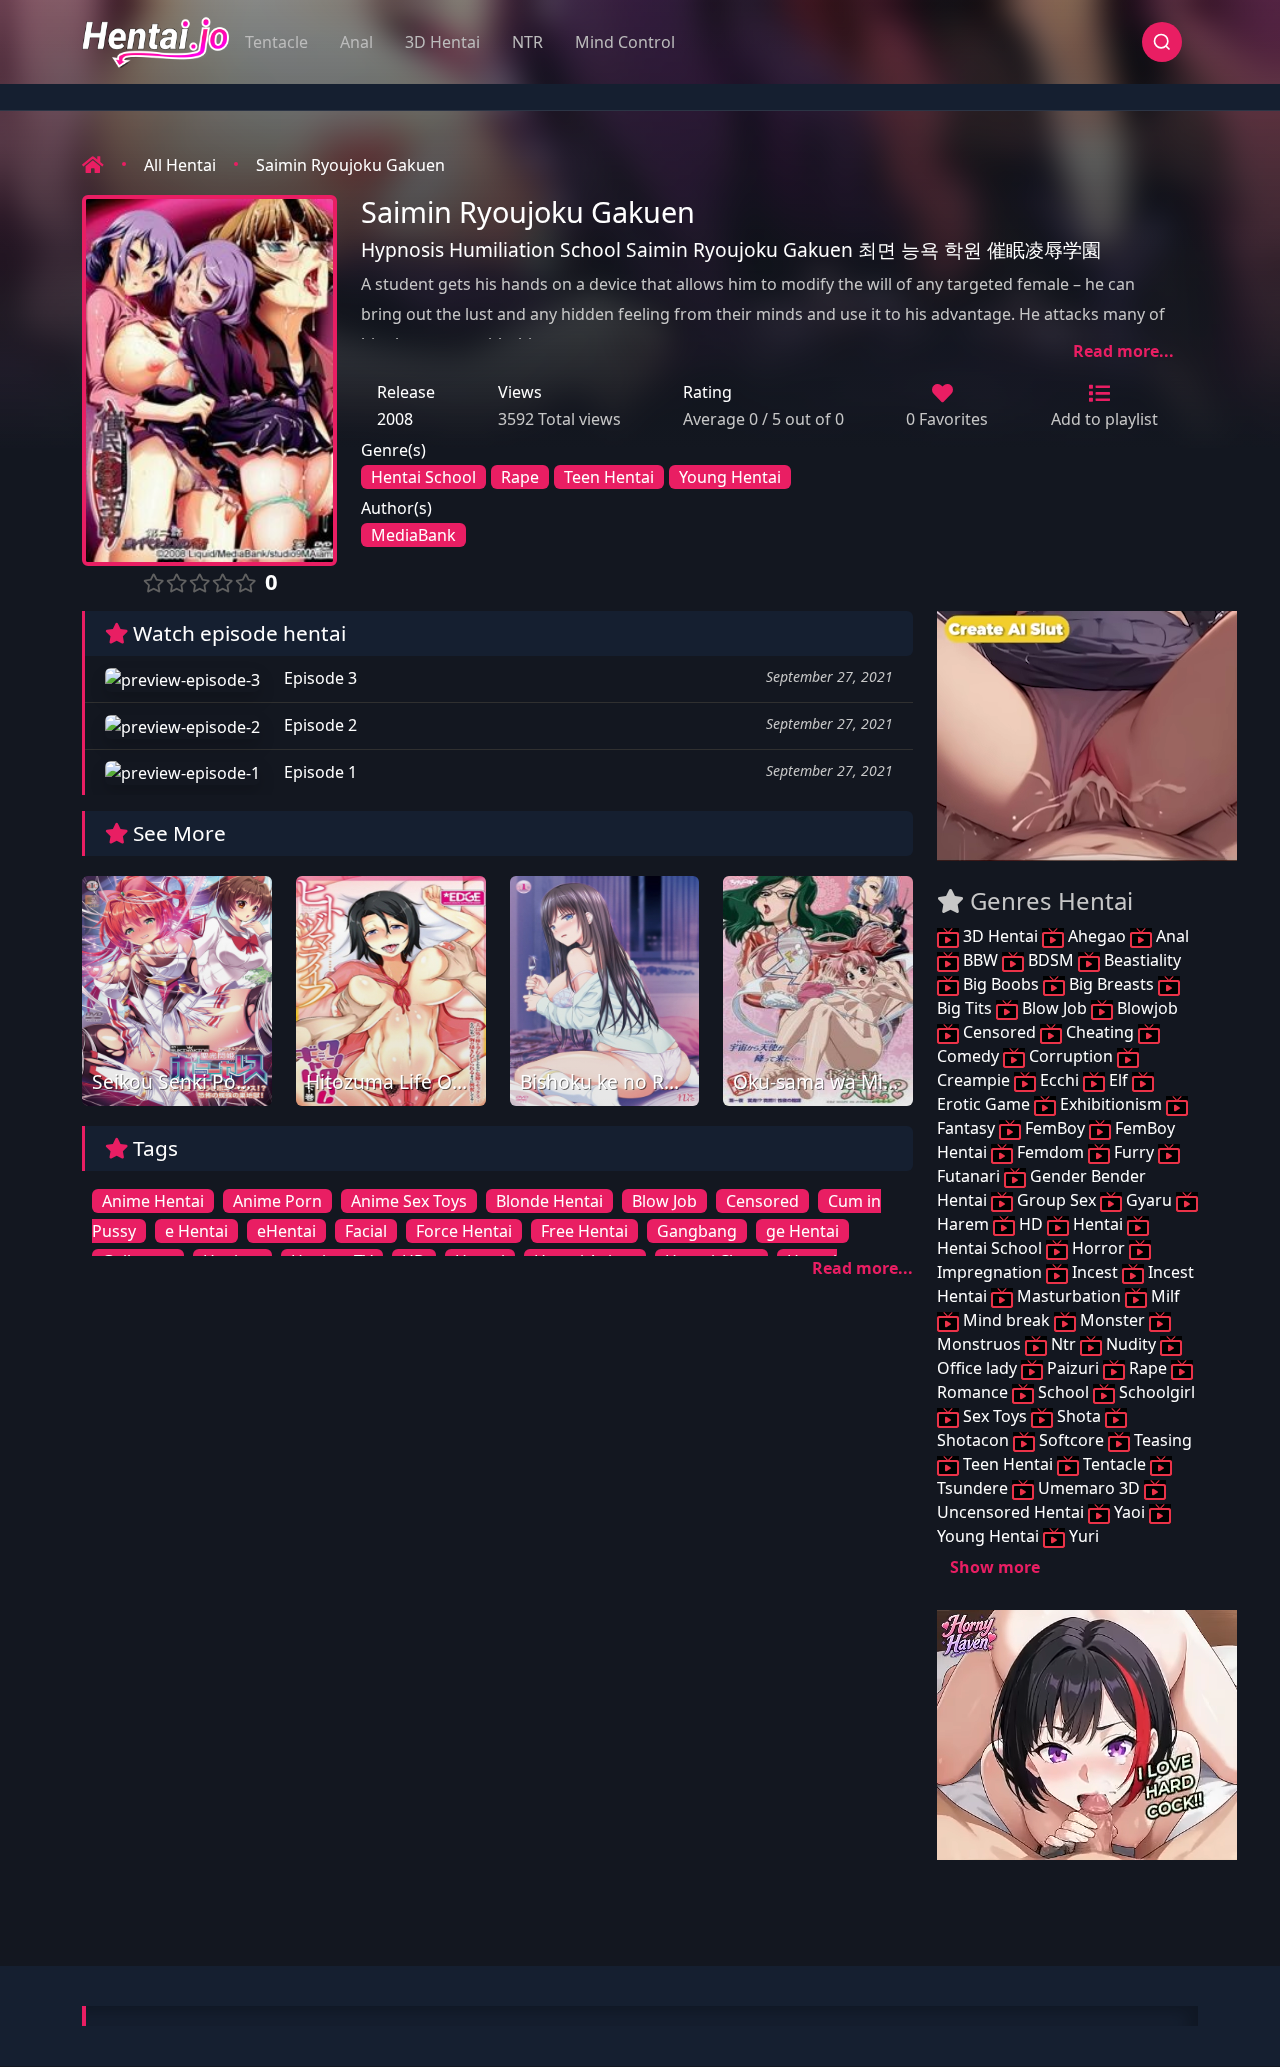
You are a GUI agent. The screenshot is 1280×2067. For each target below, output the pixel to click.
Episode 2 (318, 725)
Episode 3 (318, 678)
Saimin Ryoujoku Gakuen (350, 165)
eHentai (286, 1231)
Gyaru (1149, 1200)
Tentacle (276, 42)
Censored (762, 1201)
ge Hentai (802, 1231)
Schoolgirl (1155, 1392)
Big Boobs (1001, 984)
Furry (1134, 1152)
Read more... (1123, 351)
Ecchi (1059, 1080)
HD (1031, 1224)
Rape (520, 477)
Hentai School (423, 477)
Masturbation (1069, 1296)
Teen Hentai (609, 477)
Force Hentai (464, 1231)
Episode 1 (318, 772)
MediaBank (413, 535)
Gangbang (697, 1231)
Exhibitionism (1111, 1104)
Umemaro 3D (1089, 1488)
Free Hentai (584, 1231)
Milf (1163, 1296)
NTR (527, 42)
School (1063, 1392)
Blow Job (664, 1201)
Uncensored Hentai (1012, 1512)
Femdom (1050, 1152)
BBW (980, 960)
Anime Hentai (153, 1201)
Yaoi (1129, 1512)
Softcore (1071, 1440)
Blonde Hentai (549, 1201)
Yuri (1082, 1536)
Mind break (1006, 1320)
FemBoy (1055, 1128)
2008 (395, 419)
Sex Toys (995, 1416)
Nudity (1131, 1344)
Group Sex (1056, 1200)
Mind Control (625, 42)
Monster (1112, 1320)
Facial (366, 1231)
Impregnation (991, 1272)
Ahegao (1097, 936)
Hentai (1098, 1224)
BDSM (1051, 960)
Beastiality (1140, 960)
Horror (1098, 1248)
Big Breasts (1111, 984)
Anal (356, 42)
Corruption (1071, 1056)
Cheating (1100, 1032)
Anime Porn (277, 1201)
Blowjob (1145, 1008)
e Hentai (196, 1231)
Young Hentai (730, 477)
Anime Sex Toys (409, 1201)
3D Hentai (442, 42)
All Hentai (180, 165)
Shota (1079, 1416)
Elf (1118, 1080)
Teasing (1161, 1440)
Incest (1095, 1272)
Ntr (1063, 1344)
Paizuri (1073, 1368)
